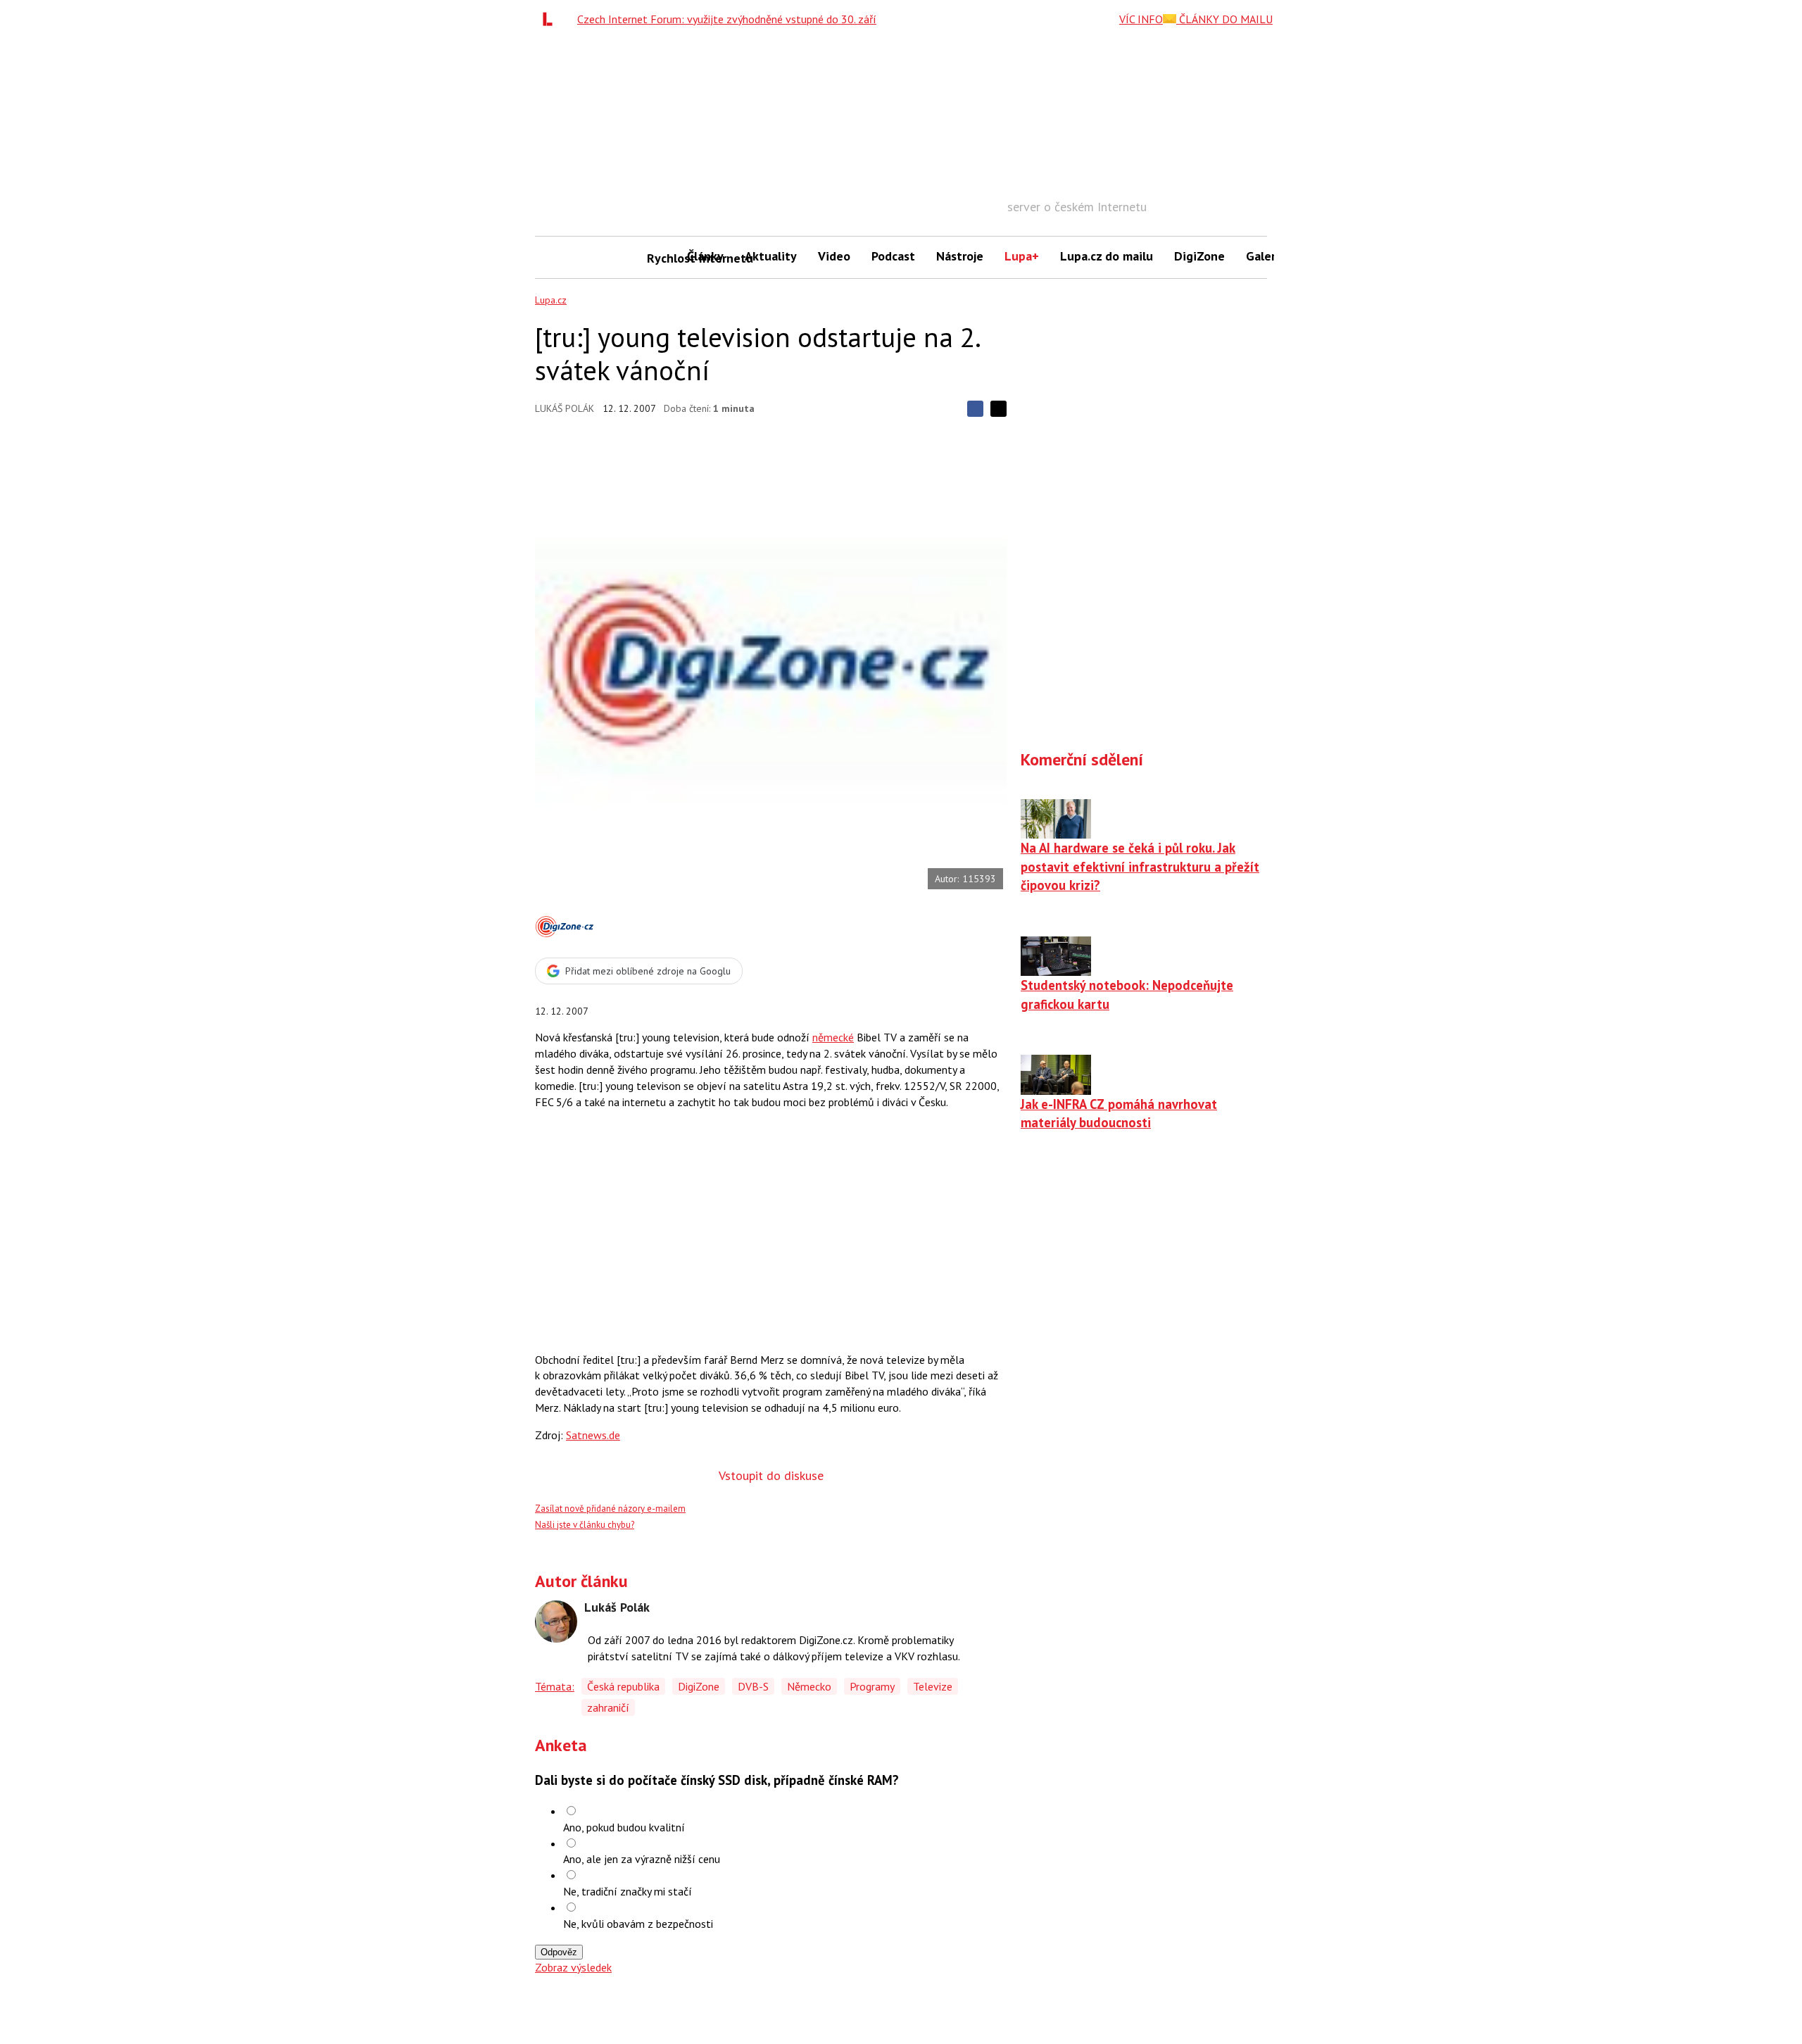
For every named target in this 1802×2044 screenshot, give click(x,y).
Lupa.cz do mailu (1107, 256)
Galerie (1266, 256)
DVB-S (753, 1686)
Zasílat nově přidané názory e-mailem (610, 1509)
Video (834, 256)
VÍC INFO (1141, 19)
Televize (933, 1686)
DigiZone (1199, 256)
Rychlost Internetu (662, 258)
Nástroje (960, 256)
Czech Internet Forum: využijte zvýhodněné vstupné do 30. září (727, 19)
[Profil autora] (556, 1622)
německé (833, 1037)
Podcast (893, 256)
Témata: (555, 1686)
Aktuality (771, 256)
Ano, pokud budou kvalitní (624, 1827)
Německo (809, 1686)
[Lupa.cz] (551, 19)
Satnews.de (593, 1435)
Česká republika (623, 1686)
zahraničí (608, 1707)
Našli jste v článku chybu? (585, 1525)
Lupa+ (1022, 256)
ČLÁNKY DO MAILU (1224, 19)
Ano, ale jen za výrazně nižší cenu (642, 1859)
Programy (872, 1686)
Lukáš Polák (565, 408)
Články (705, 256)
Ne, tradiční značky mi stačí (628, 1891)
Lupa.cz (551, 300)
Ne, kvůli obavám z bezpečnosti (638, 1924)
